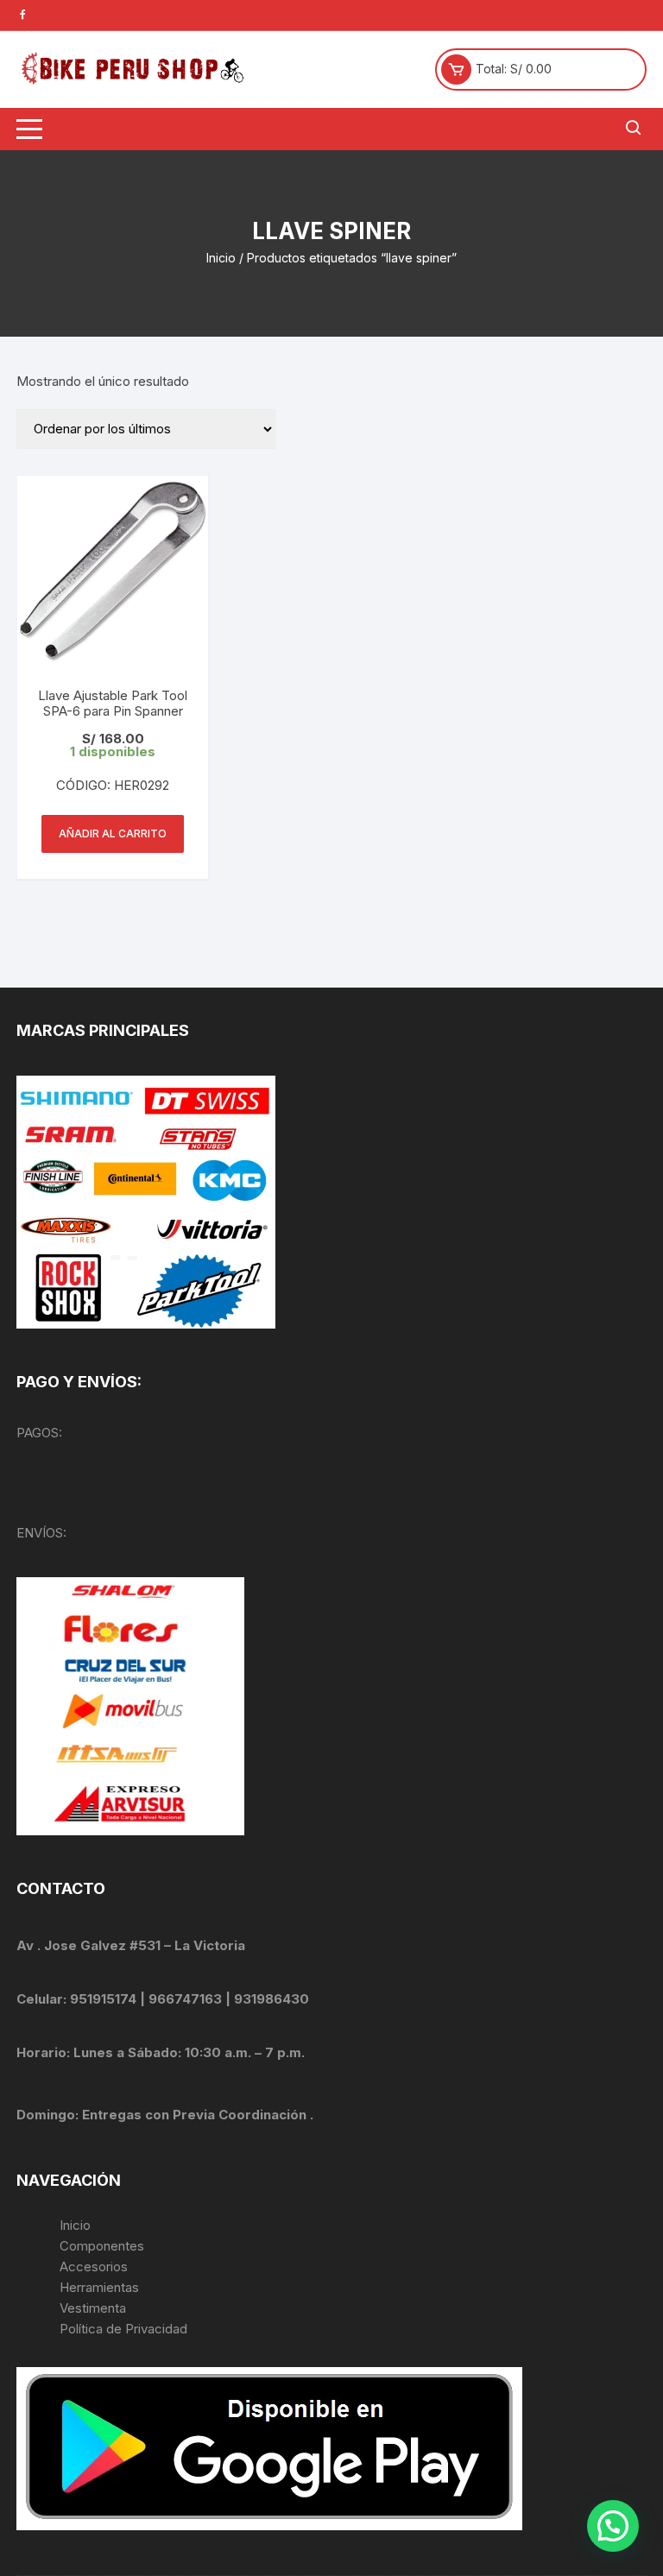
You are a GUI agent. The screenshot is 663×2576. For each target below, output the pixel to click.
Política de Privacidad (123, 2329)
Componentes (102, 2246)
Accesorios (94, 2267)
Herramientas (101, 2287)
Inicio (221, 258)
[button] (613, 2526)
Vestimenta (93, 2308)
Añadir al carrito (113, 833)
